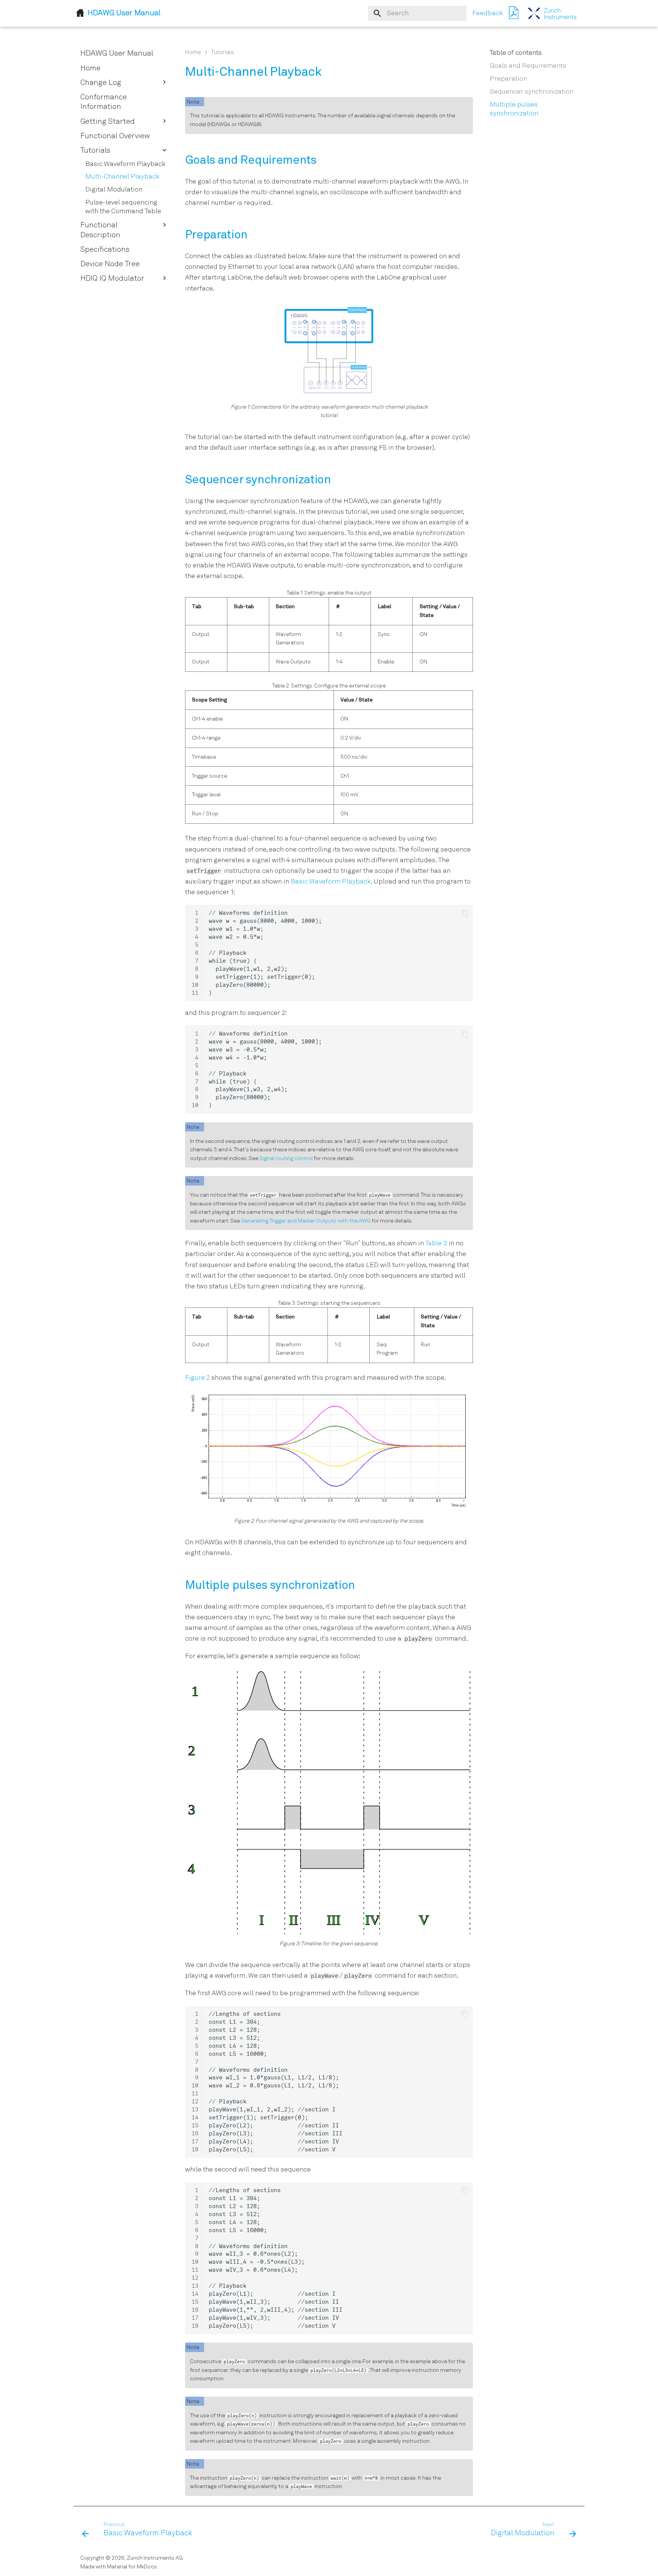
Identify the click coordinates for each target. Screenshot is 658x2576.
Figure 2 (197, 1378)
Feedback (487, 14)
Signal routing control (286, 1159)
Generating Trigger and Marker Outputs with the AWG (306, 1221)
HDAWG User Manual (117, 54)
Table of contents (516, 53)
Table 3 (436, 1244)
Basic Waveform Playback (331, 882)
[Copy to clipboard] (465, 913)
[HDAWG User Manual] (553, 13)
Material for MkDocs (132, 2567)
